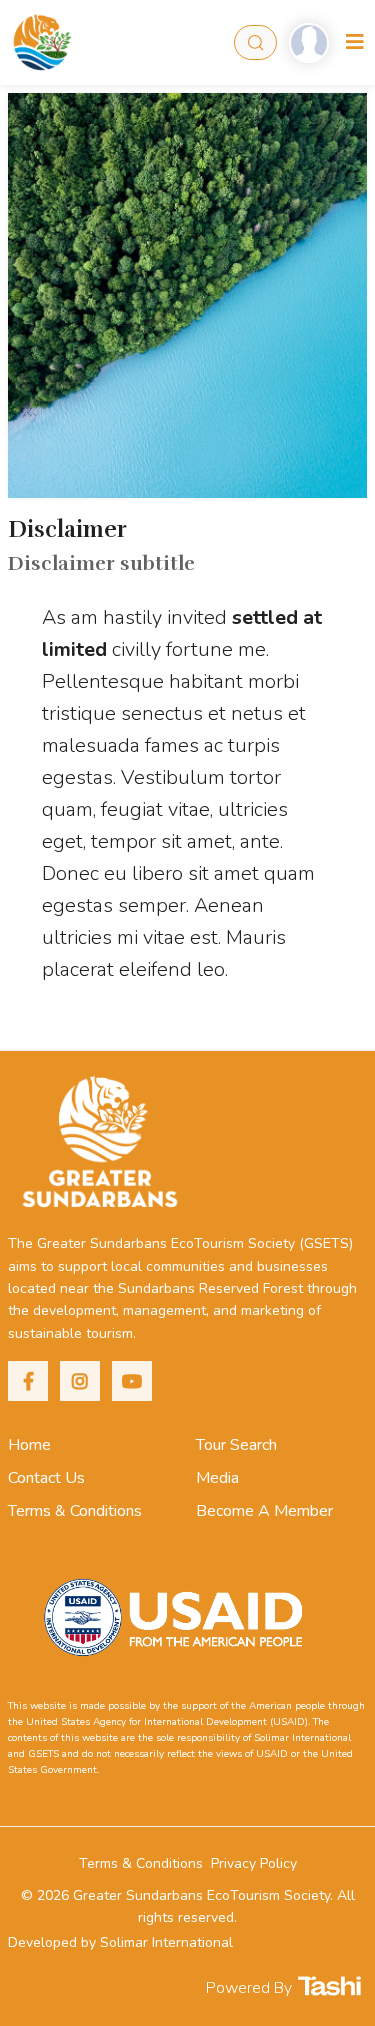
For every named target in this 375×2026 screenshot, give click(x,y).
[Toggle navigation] (355, 42)
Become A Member (264, 1511)
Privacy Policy (254, 1863)
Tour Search (236, 1445)
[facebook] (28, 1381)
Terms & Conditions (75, 1511)
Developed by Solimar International (120, 1942)
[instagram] (80, 1381)
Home (29, 1445)
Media (217, 1478)
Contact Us (46, 1478)
